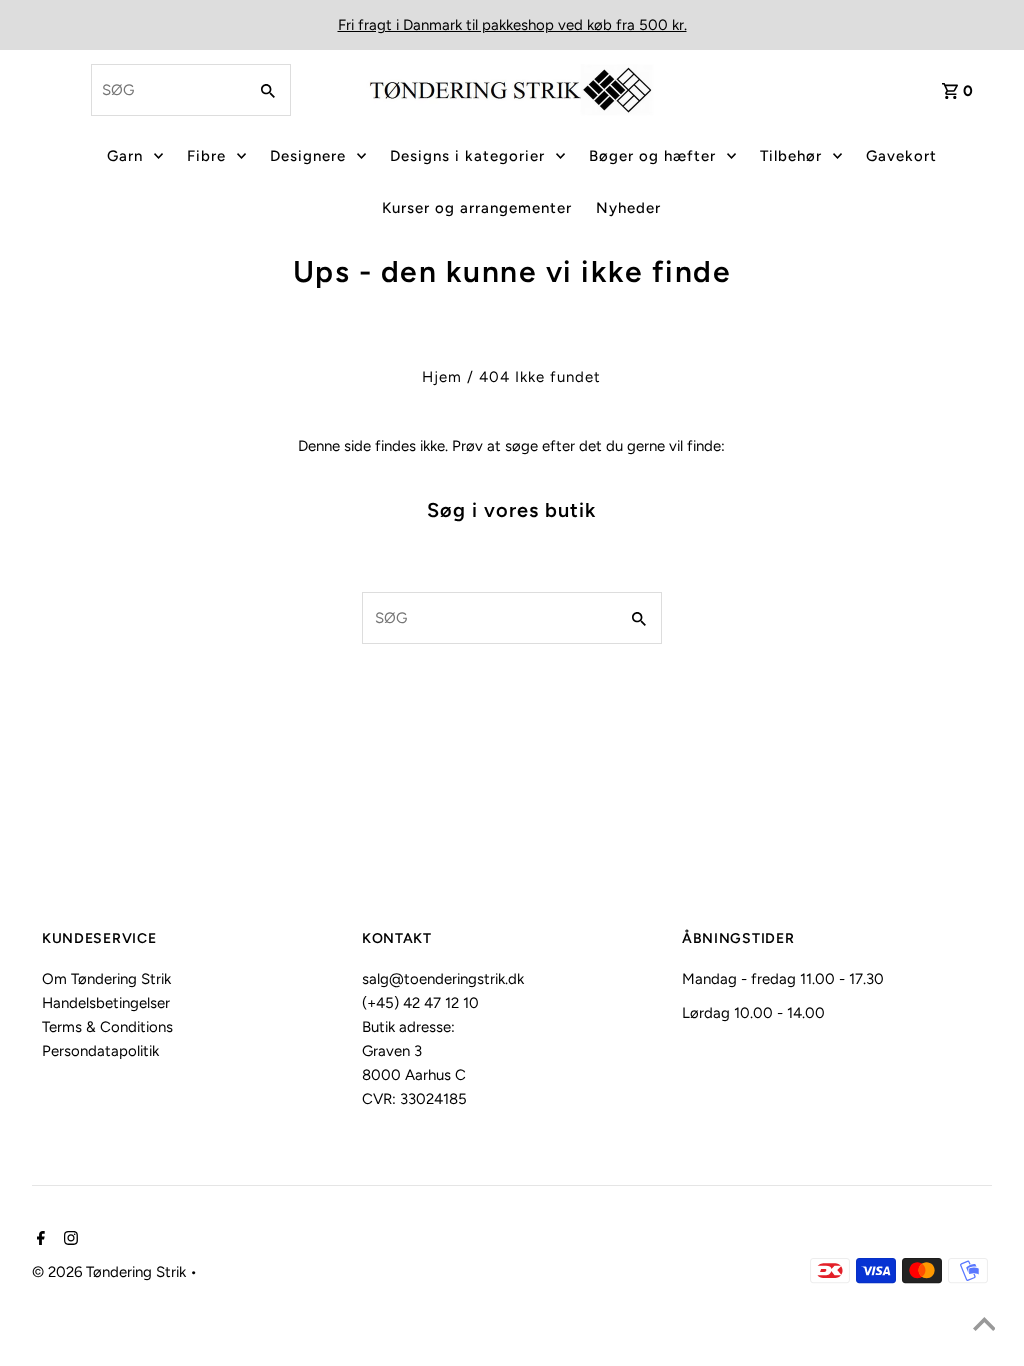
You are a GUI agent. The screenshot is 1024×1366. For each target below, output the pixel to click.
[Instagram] (68, 1240)
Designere (308, 156)
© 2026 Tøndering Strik (111, 1272)
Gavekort (901, 156)
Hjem (442, 377)
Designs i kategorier (467, 156)
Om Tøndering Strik (106, 979)
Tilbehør (791, 156)
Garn (125, 156)
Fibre (206, 156)
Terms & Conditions (107, 1027)
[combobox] (167, 90)
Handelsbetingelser (106, 1003)
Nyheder (628, 208)
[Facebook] (38, 1240)
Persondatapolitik (100, 1051)
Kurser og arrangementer (477, 208)
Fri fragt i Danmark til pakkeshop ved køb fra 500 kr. (512, 25)
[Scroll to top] (984, 1326)
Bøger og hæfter (652, 156)
